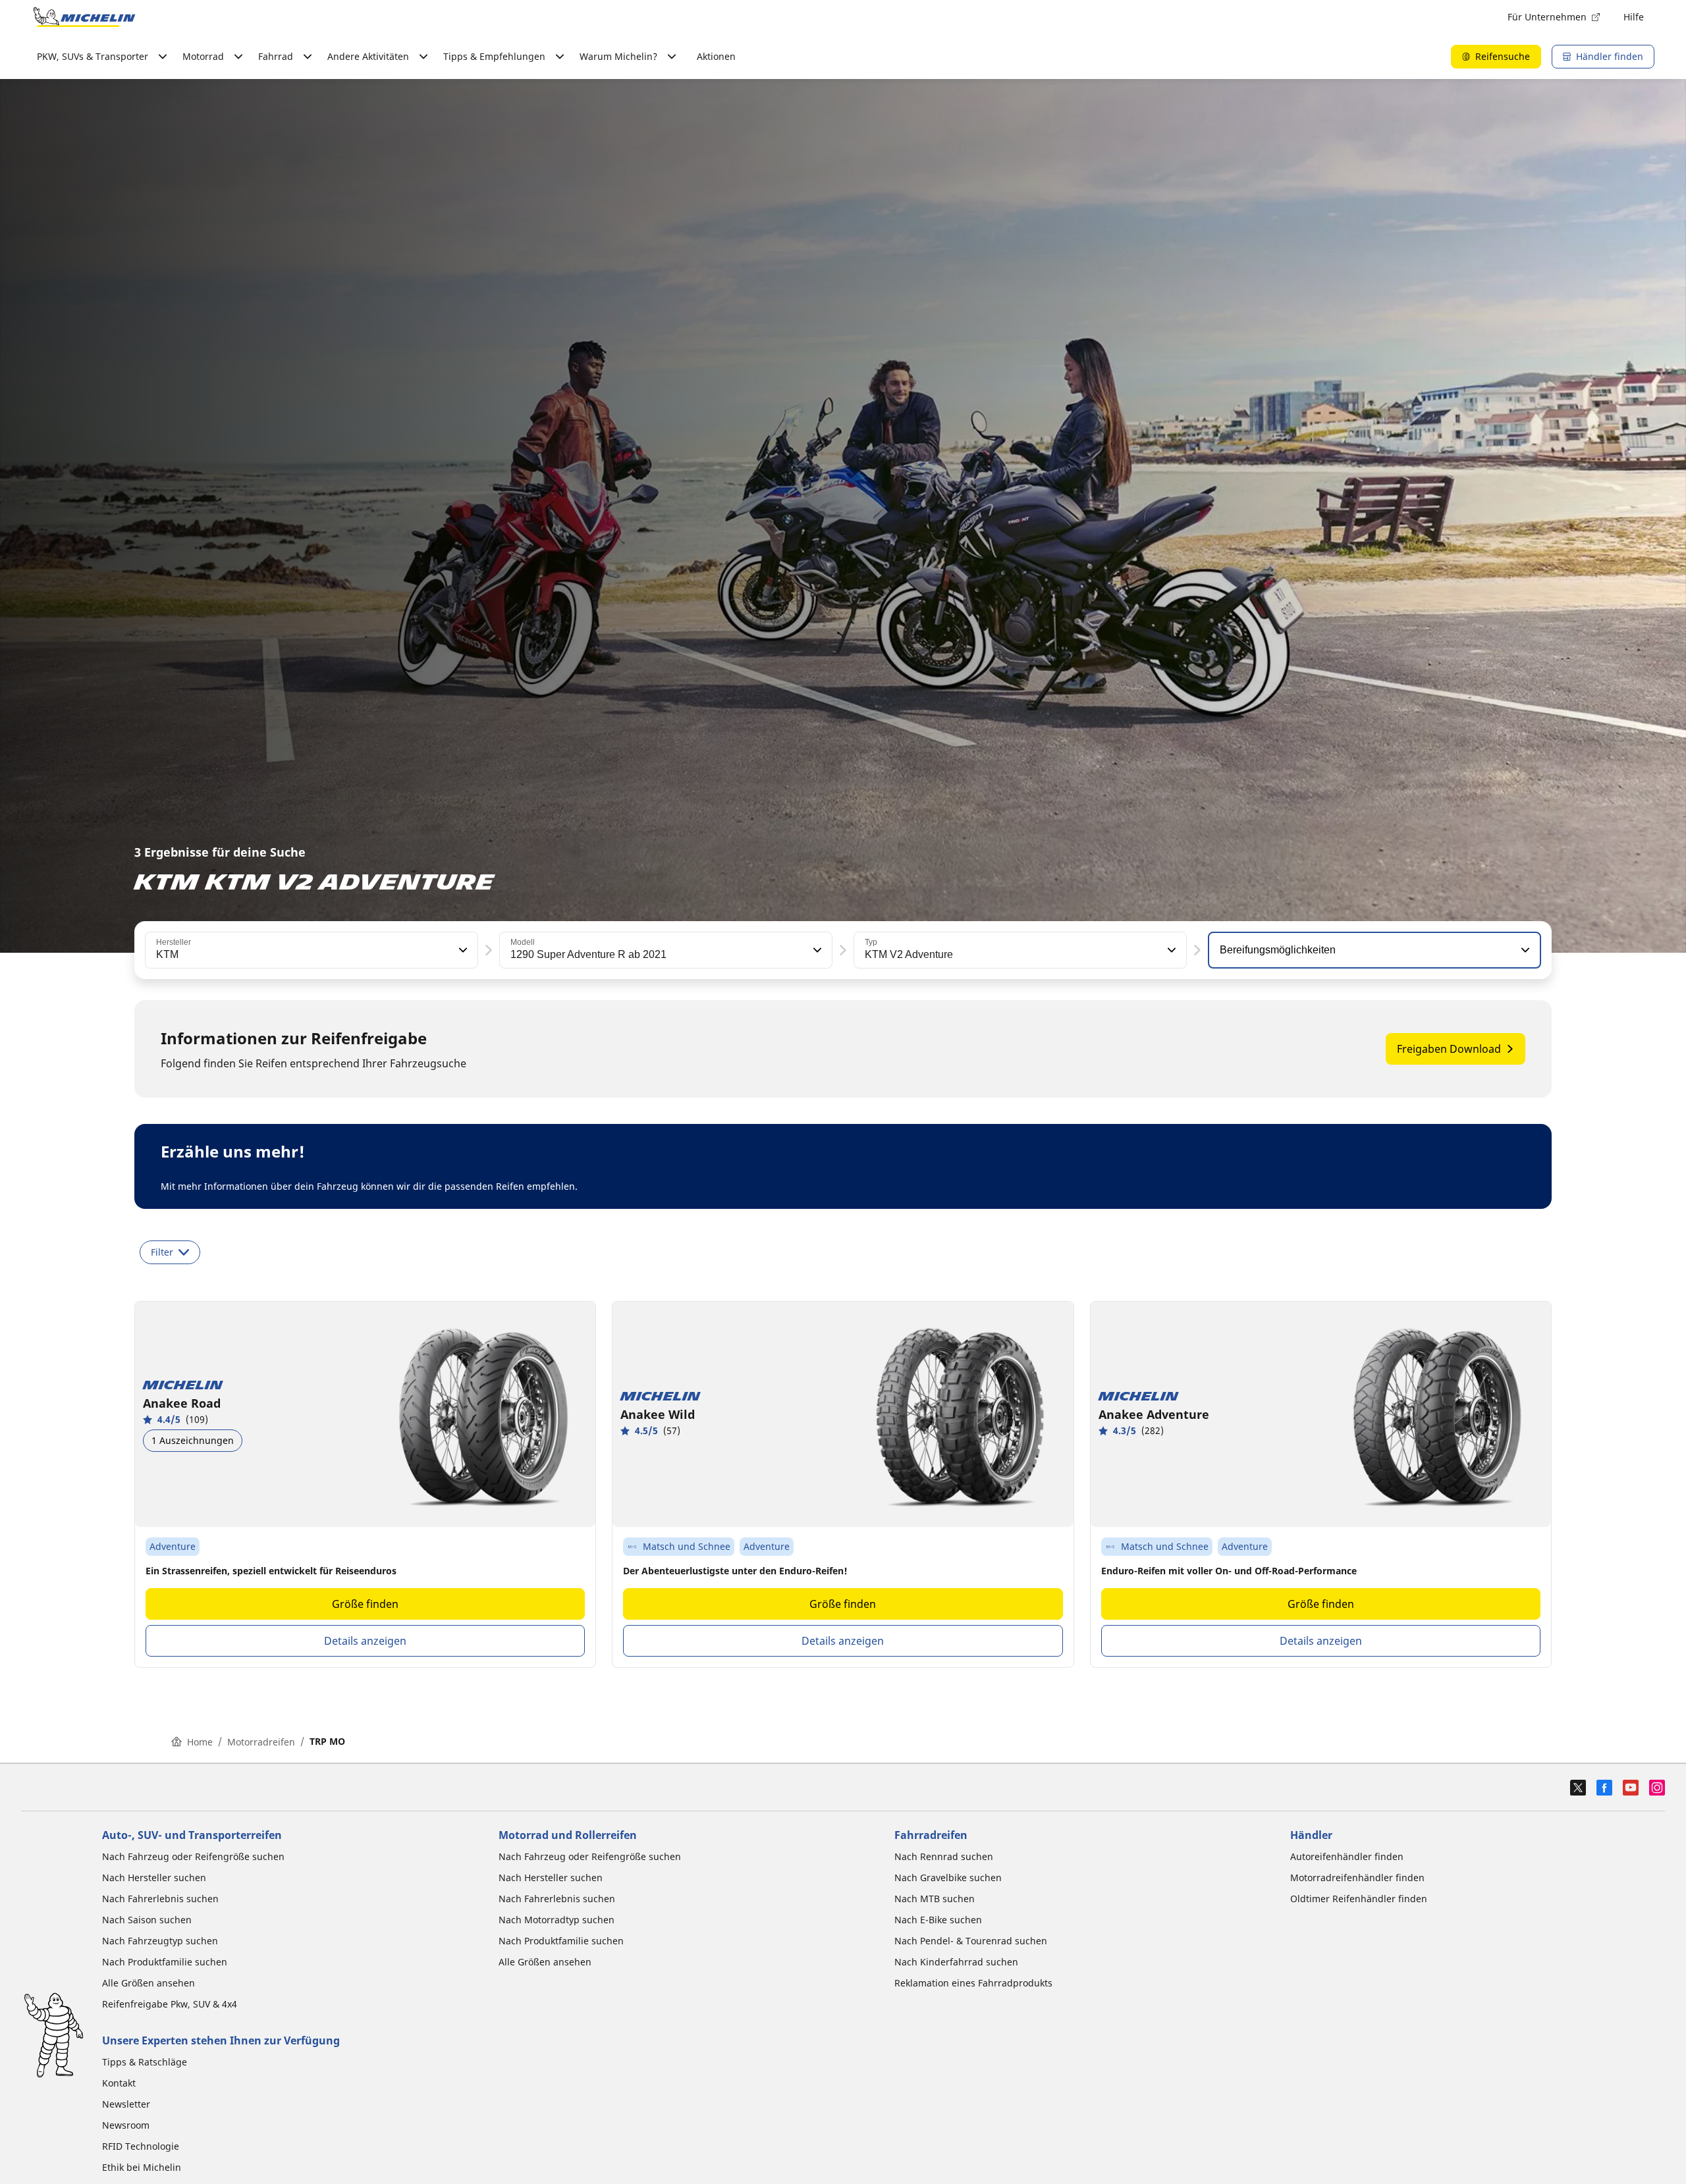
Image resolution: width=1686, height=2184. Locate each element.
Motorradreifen (261, 1742)
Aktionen (716, 56)
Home (200, 1742)
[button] (462, 950)
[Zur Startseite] (84, 17)
